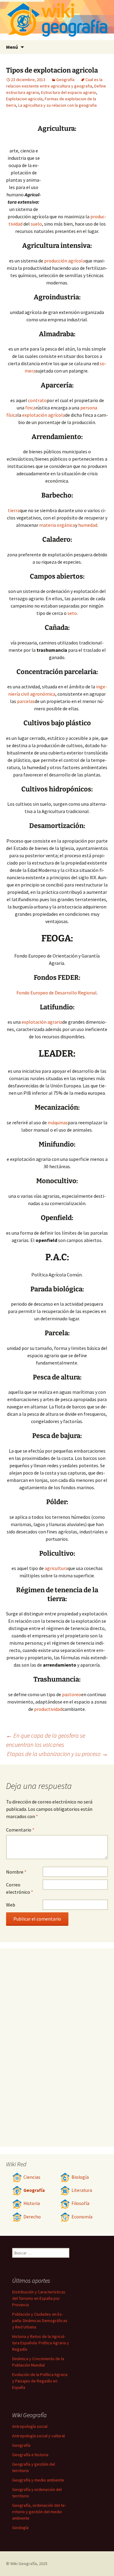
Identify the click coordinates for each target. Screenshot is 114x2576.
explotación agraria (42, 1022)
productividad (48, 1709)
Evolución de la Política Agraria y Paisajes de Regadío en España (40, 2381)
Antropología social (30, 2426)
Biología (80, 2177)
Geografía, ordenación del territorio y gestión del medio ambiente (39, 2512)
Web (11, 1905)
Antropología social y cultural (38, 2436)
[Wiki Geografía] (57, 20)
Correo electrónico (20, 1888)
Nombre (16, 1872)
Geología (20, 2528)
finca (30, 408)
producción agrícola (65, 261)
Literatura (82, 2190)
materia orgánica (57, 525)
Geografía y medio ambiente (38, 2480)
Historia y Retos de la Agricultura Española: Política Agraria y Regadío (41, 2343)
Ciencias (32, 2177)
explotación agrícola (44, 415)
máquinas (58, 1122)
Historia (32, 2203)
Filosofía (80, 2203)
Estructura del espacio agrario (69, 92)
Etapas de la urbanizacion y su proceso (57, 1754)
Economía (82, 2217)
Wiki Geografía (24, 2564)
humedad (88, 525)
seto (72, 613)
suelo (36, 224)
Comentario (20, 1830)
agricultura (56, 1568)
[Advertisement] (74, 173)
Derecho (32, 2217)
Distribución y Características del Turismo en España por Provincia (39, 2298)
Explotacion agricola (24, 99)
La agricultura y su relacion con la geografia (57, 105)
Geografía (65, 80)
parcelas (26, 701)
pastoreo (72, 1694)
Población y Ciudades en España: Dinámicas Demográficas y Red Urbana (40, 2321)
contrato (37, 400)
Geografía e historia (30, 2455)
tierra (14, 510)
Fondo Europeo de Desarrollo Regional (57, 993)
